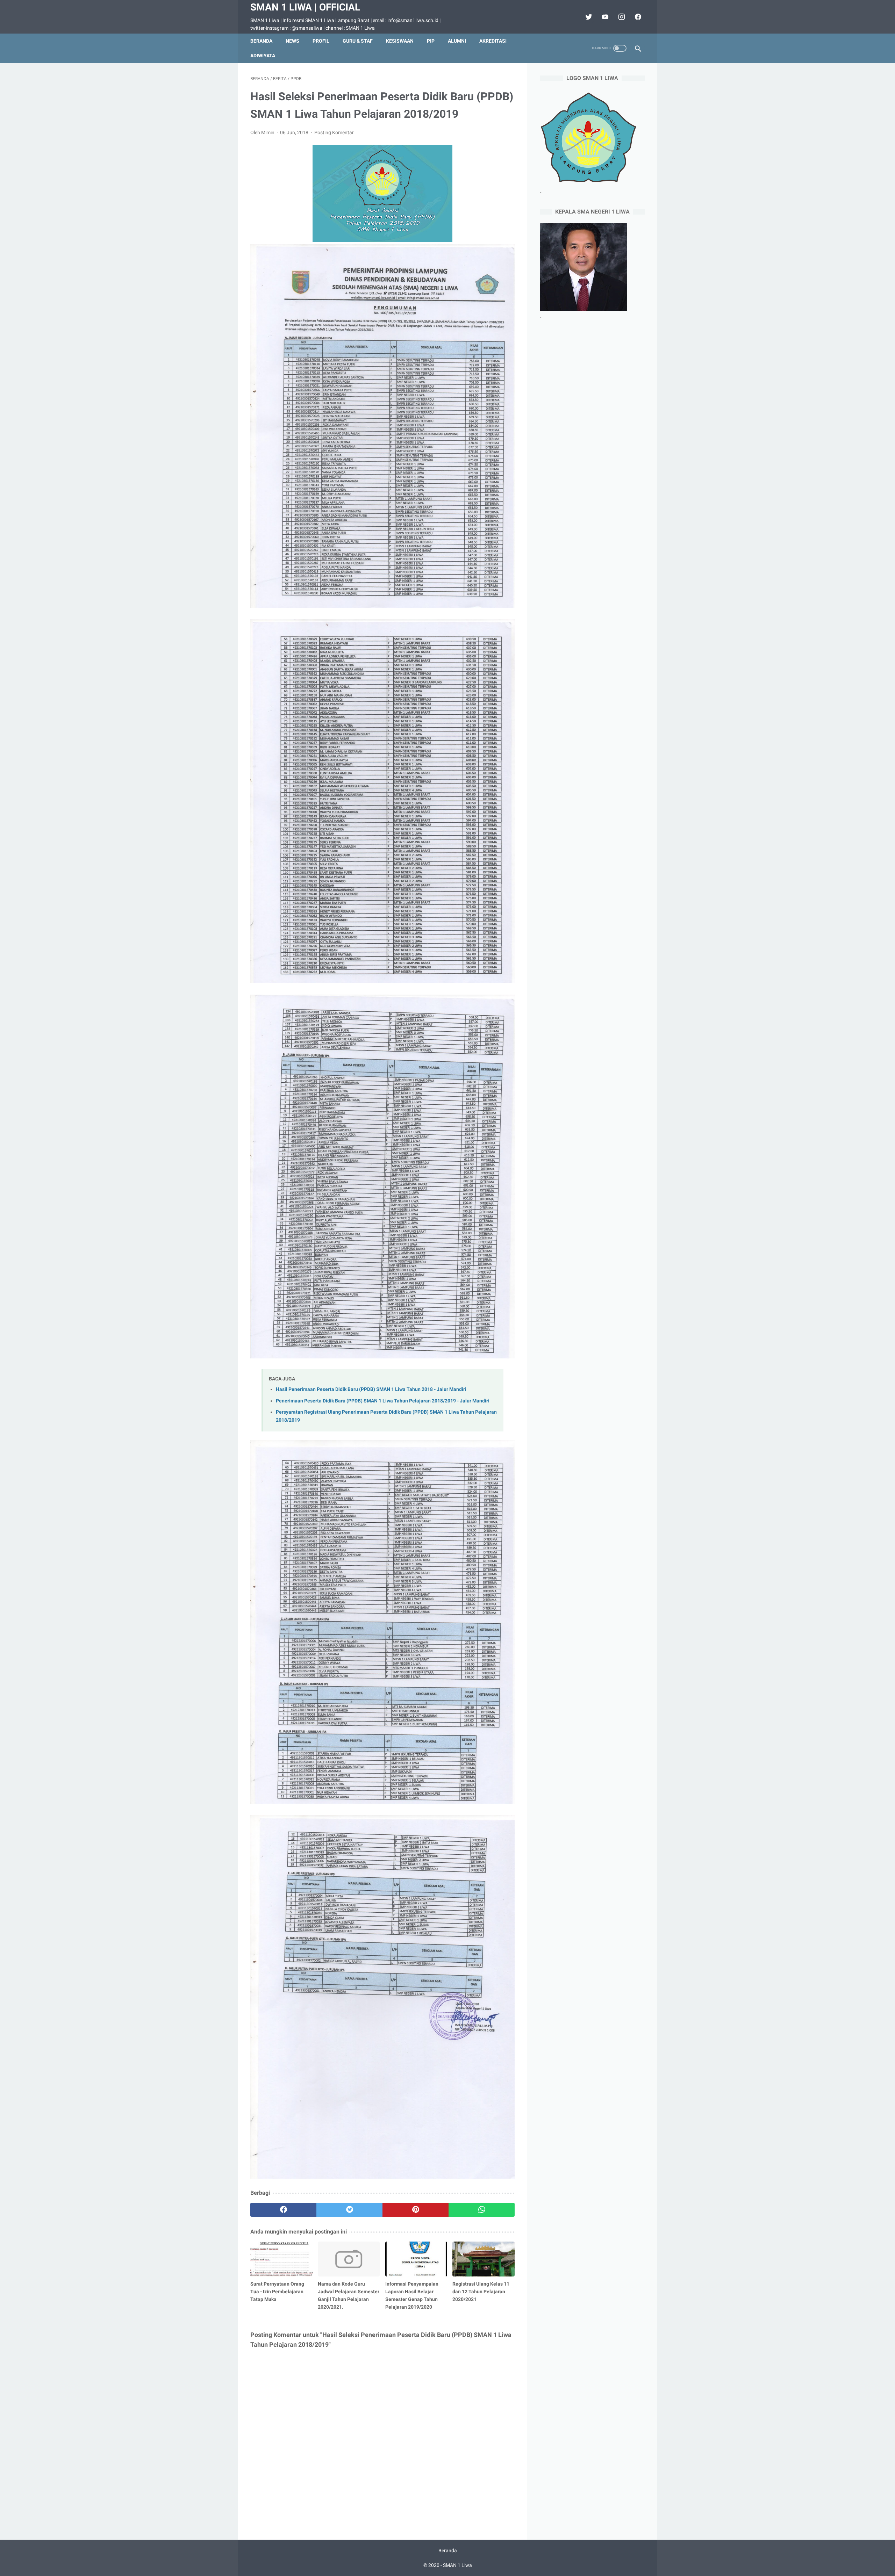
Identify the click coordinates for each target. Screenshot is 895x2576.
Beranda (261, 41)
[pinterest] (416, 2210)
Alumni (457, 41)
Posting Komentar (334, 132)
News (292, 41)
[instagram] (621, 17)
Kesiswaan (400, 41)
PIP (431, 41)
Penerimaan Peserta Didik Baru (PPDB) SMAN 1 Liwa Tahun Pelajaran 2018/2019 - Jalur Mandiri (383, 1401)
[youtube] (604, 17)
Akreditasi (493, 41)
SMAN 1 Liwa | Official (305, 7)
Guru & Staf (358, 41)
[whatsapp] (482, 2210)
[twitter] (588, 17)
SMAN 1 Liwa (457, 2565)
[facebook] (637, 17)
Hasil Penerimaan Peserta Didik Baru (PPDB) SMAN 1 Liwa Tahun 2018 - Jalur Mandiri (371, 1389)
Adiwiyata (263, 56)
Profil (321, 41)
